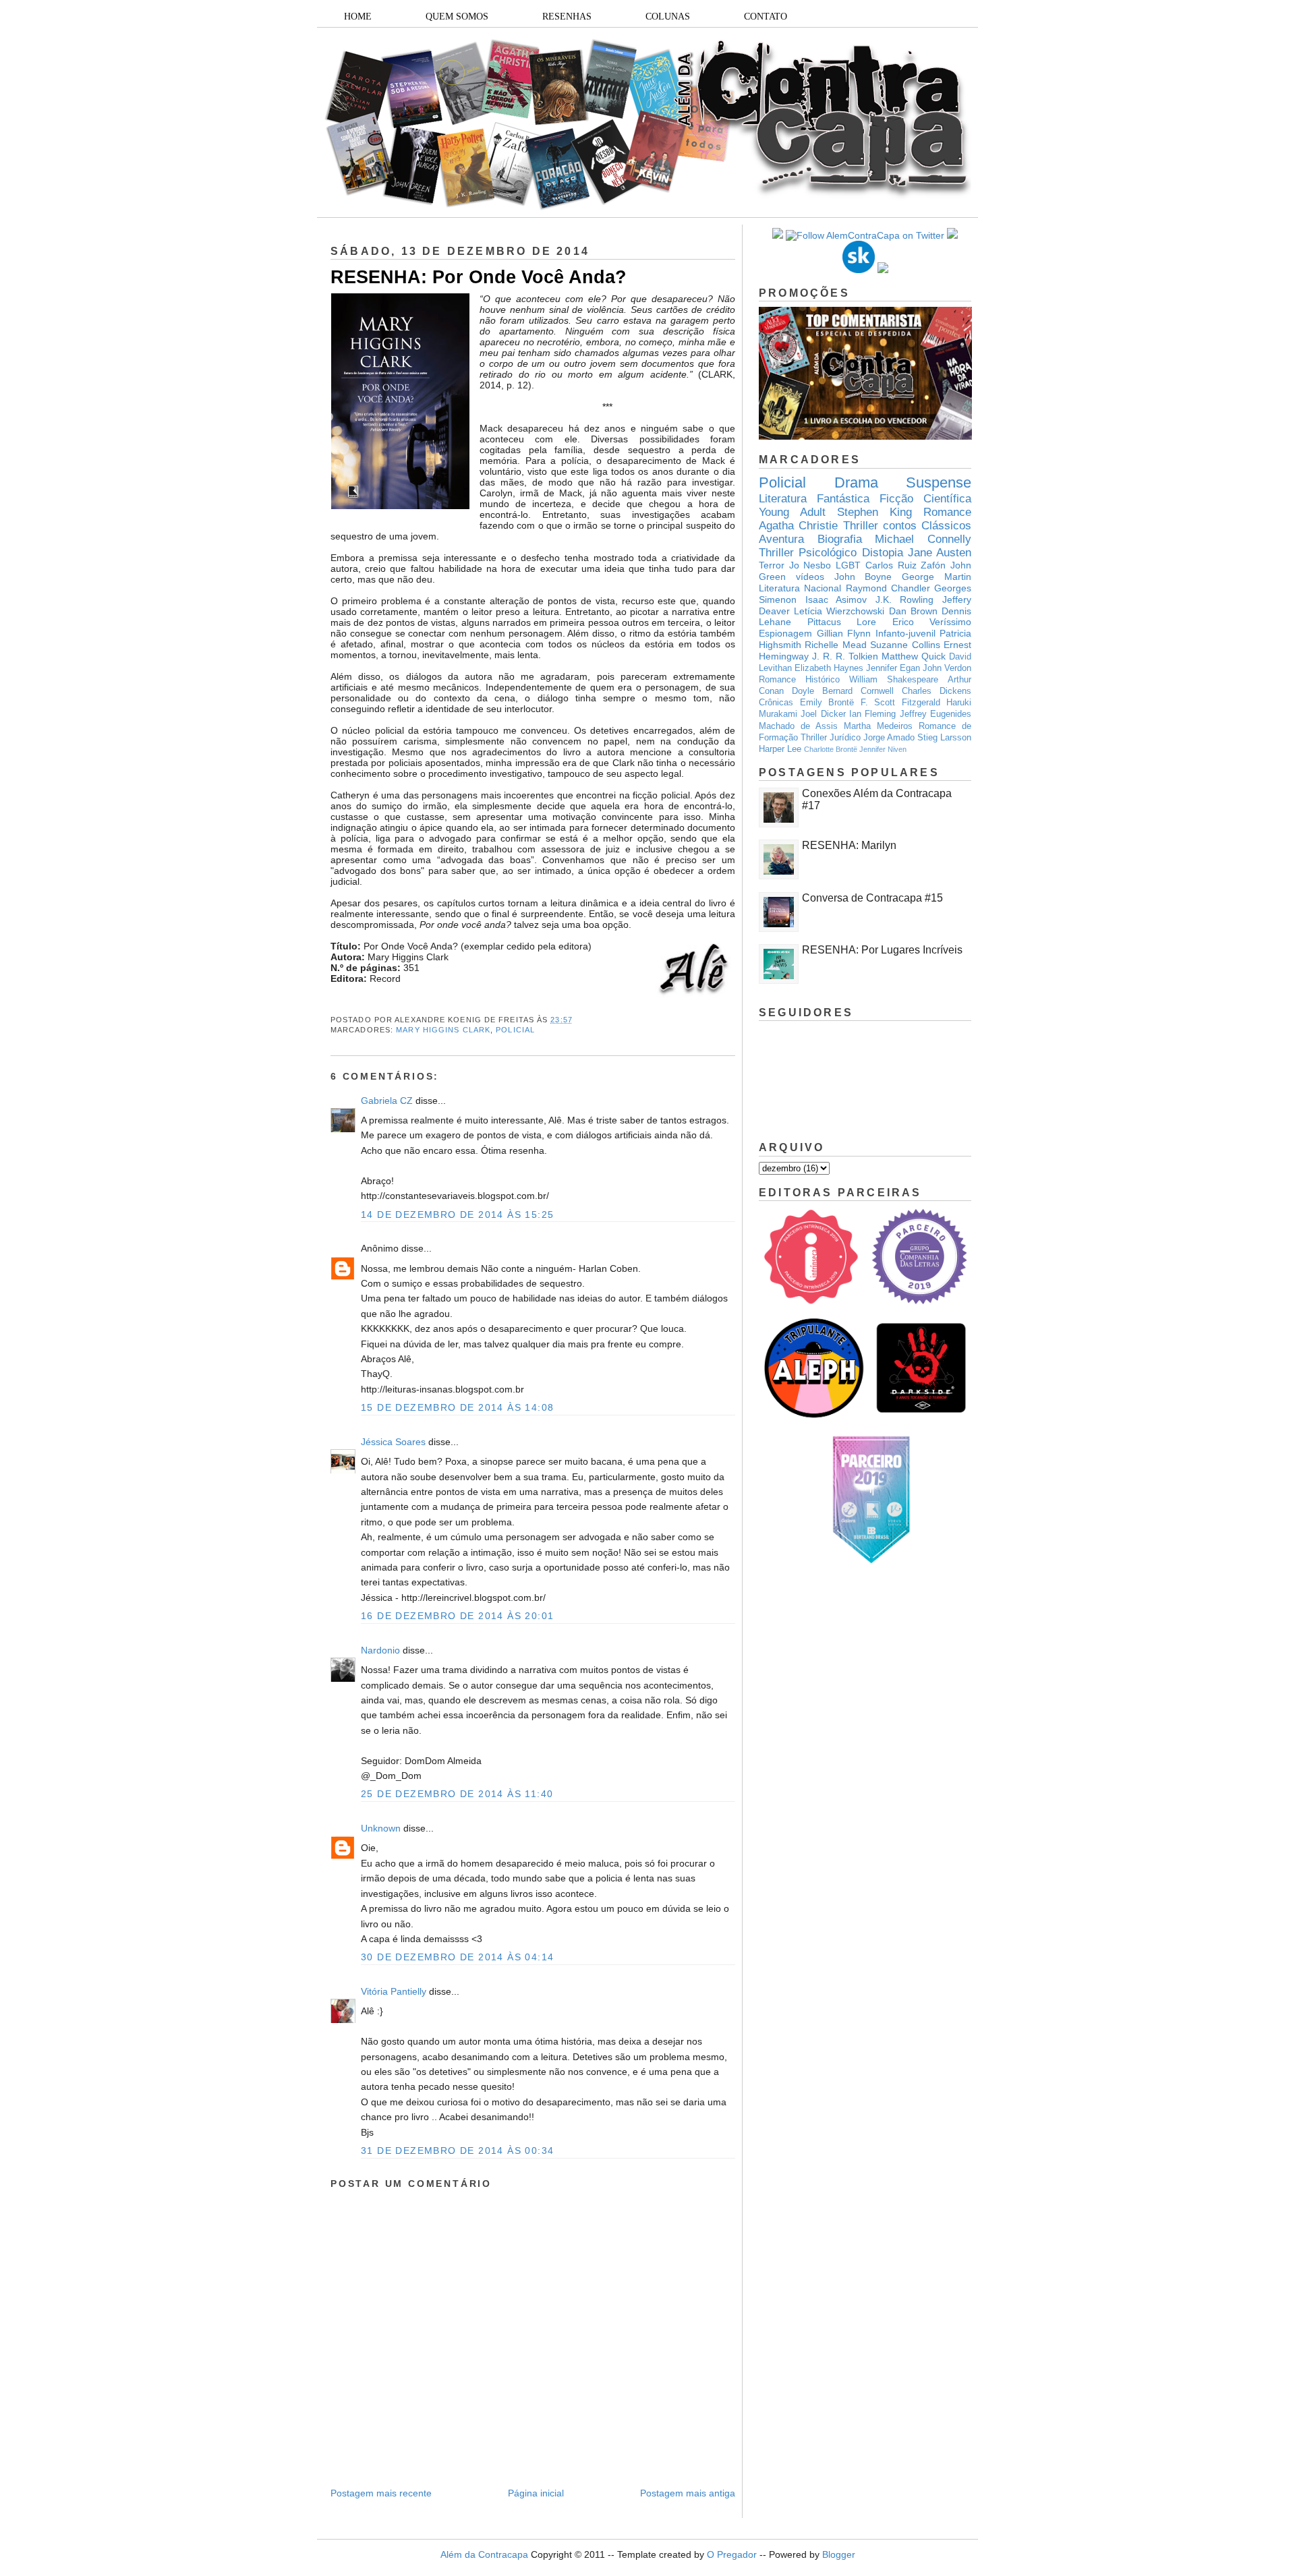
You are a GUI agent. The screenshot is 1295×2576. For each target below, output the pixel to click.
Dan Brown (913, 611)
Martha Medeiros (878, 726)
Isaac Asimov (836, 599)
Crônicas (776, 703)
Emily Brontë (827, 703)
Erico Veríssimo (932, 622)
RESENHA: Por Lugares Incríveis (882, 950)
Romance (947, 512)
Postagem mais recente (381, 2493)
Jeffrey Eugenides (936, 714)
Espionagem (785, 633)
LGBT (848, 565)
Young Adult (792, 512)
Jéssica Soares (393, 1442)
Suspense (939, 482)
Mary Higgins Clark (443, 1030)
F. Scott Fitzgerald (900, 703)
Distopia (883, 553)
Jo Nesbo (810, 565)
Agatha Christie (798, 526)
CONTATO (766, 17)
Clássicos (946, 526)
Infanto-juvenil (905, 633)
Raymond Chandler (888, 588)
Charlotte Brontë (831, 749)
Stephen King (874, 512)
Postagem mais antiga (688, 2493)
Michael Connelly (923, 539)
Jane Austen (940, 553)
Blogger (839, 2554)
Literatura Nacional (800, 588)
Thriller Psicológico (808, 553)
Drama (856, 482)
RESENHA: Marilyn (849, 845)
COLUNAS (668, 17)
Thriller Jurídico (831, 738)
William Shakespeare (894, 680)
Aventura (781, 539)
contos (900, 526)
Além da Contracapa (484, 2554)
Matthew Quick (914, 656)
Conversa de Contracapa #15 (872, 898)
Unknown (381, 1828)
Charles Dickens (937, 691)
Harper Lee (780, 749)
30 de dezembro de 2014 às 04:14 (457, 1957)
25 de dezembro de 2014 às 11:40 (457, 1794)
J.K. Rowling (905, 599)
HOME (358, 17)
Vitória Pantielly (394, 1991)
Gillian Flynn (844, 633)
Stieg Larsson (944, 738)
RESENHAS (567, 17)
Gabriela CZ (387, 1101)
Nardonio (380, 1650)
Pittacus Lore (842, 622)
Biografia (840, 539)
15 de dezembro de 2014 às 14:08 (457, 1407)
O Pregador (732, 2554)
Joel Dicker (823, 714)
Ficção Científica (925, 499)
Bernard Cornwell (858, 691)
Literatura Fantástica (814, 499)
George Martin (937, 577)
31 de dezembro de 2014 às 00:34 (457, 2150)
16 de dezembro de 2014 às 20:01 (457, 1616)
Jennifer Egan (893, 668)
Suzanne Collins (905, 645)
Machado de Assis (798, 726)
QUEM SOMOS (457, 17)
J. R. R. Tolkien (845, 656)
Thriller (861, 526)
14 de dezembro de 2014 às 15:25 (457, 1214)
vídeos (810, 577)
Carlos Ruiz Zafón (905, 565)
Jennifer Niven (883, 749)
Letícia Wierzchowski (839, 611)
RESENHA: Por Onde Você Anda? (479, 277)
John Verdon (947, 668)
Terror (772, 565)
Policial (515, 1030)
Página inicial (536, 2493)
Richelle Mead (835, 645)
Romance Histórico (799, 680)
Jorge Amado (889, 738)
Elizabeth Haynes (829, 668)
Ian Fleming (872, 714)
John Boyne (863, 577)
